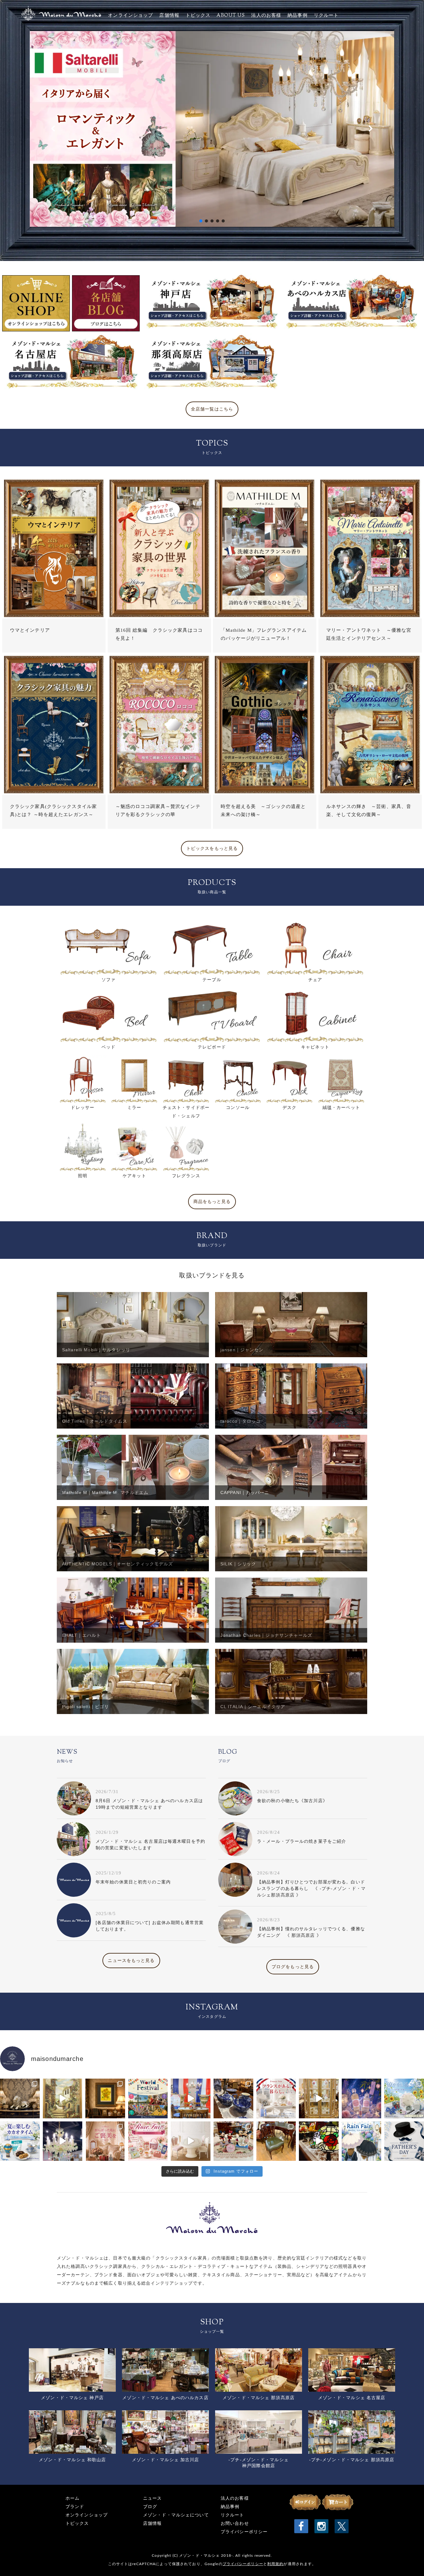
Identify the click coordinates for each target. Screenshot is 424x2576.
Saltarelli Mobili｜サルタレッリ (96, 1350)
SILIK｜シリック (238, 1564)
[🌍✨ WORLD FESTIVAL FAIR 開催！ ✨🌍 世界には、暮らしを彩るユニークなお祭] (148, 2098)
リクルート (326, 16)
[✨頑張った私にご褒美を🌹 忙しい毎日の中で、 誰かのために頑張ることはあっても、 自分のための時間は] (105, 2141)
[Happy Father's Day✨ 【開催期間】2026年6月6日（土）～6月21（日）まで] (404, 2141)
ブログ (150, 2507)
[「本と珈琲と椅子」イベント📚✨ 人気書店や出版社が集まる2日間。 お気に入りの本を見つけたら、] (276, 2141)
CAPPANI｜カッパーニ (245, 1492)
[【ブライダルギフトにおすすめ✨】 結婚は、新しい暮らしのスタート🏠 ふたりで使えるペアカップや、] (233, 2141)
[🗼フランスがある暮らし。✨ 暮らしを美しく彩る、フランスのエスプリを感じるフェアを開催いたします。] (276, 2098)
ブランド (75, 2507)
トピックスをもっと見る (212, 848)
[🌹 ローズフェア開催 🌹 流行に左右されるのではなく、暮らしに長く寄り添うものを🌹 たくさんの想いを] (148, 2141)
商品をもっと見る (212, 1202)
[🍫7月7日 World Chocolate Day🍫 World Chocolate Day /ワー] (20, 2141)
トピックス (198, 16)
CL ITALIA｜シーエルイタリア (253, 1707)
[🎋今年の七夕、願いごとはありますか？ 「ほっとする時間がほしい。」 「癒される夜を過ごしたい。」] (362, 2098)
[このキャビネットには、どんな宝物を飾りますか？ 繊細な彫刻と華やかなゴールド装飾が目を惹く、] (319, 2098)
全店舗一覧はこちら (212, 409)
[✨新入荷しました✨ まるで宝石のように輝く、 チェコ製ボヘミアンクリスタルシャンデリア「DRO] (63, 2141)
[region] (212, 128)
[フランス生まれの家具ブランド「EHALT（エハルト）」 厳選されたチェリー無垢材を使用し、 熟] (191, 2098)
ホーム (72, 2498)
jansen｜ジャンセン (242, 1350)
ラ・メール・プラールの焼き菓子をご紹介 (302, 1841)
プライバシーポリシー (244, 2532)
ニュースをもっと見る (131, 1961)
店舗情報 (169, 16)
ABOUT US (231, 16)
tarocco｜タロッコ (241, 1421)
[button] (212, 128)
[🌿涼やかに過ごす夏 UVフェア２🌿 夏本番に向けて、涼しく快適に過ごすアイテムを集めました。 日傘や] (404, 2098)
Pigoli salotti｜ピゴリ (86, 1707)
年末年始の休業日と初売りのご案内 (133, 1882)
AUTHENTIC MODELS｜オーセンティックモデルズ (117, 1564)
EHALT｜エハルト (81, 1635)
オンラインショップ (131, 16)
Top (409, 2561)
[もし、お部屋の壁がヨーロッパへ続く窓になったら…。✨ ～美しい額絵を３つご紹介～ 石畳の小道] (63, 2098)
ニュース (152, 2498)
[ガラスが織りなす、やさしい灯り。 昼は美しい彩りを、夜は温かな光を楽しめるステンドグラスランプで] (319, 2141)
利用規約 (275, 2564)
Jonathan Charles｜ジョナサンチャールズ (266, 1635)
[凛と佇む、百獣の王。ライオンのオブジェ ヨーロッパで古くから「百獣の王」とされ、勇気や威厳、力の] (20, 2098)
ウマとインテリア (30, 630)
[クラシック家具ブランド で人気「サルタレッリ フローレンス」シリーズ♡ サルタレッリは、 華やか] (191, 2141)
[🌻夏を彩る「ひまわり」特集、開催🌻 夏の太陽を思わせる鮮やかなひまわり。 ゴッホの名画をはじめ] (105, 2098)
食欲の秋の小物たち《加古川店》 (292, 1801)
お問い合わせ (235, 2523)
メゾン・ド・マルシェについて (176, 2515)
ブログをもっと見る (293, 1967)
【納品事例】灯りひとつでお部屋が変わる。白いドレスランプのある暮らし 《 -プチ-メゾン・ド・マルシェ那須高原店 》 (311, 1888)
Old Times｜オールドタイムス (95, 1421)
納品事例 (297, 16)
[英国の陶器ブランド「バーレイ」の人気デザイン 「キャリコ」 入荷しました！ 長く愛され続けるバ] (233, 2098)
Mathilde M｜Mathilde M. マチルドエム (105, 1492)
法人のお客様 (266, 16)
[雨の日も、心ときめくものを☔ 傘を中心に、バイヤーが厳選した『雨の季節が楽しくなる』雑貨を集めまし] (362, 2141)
